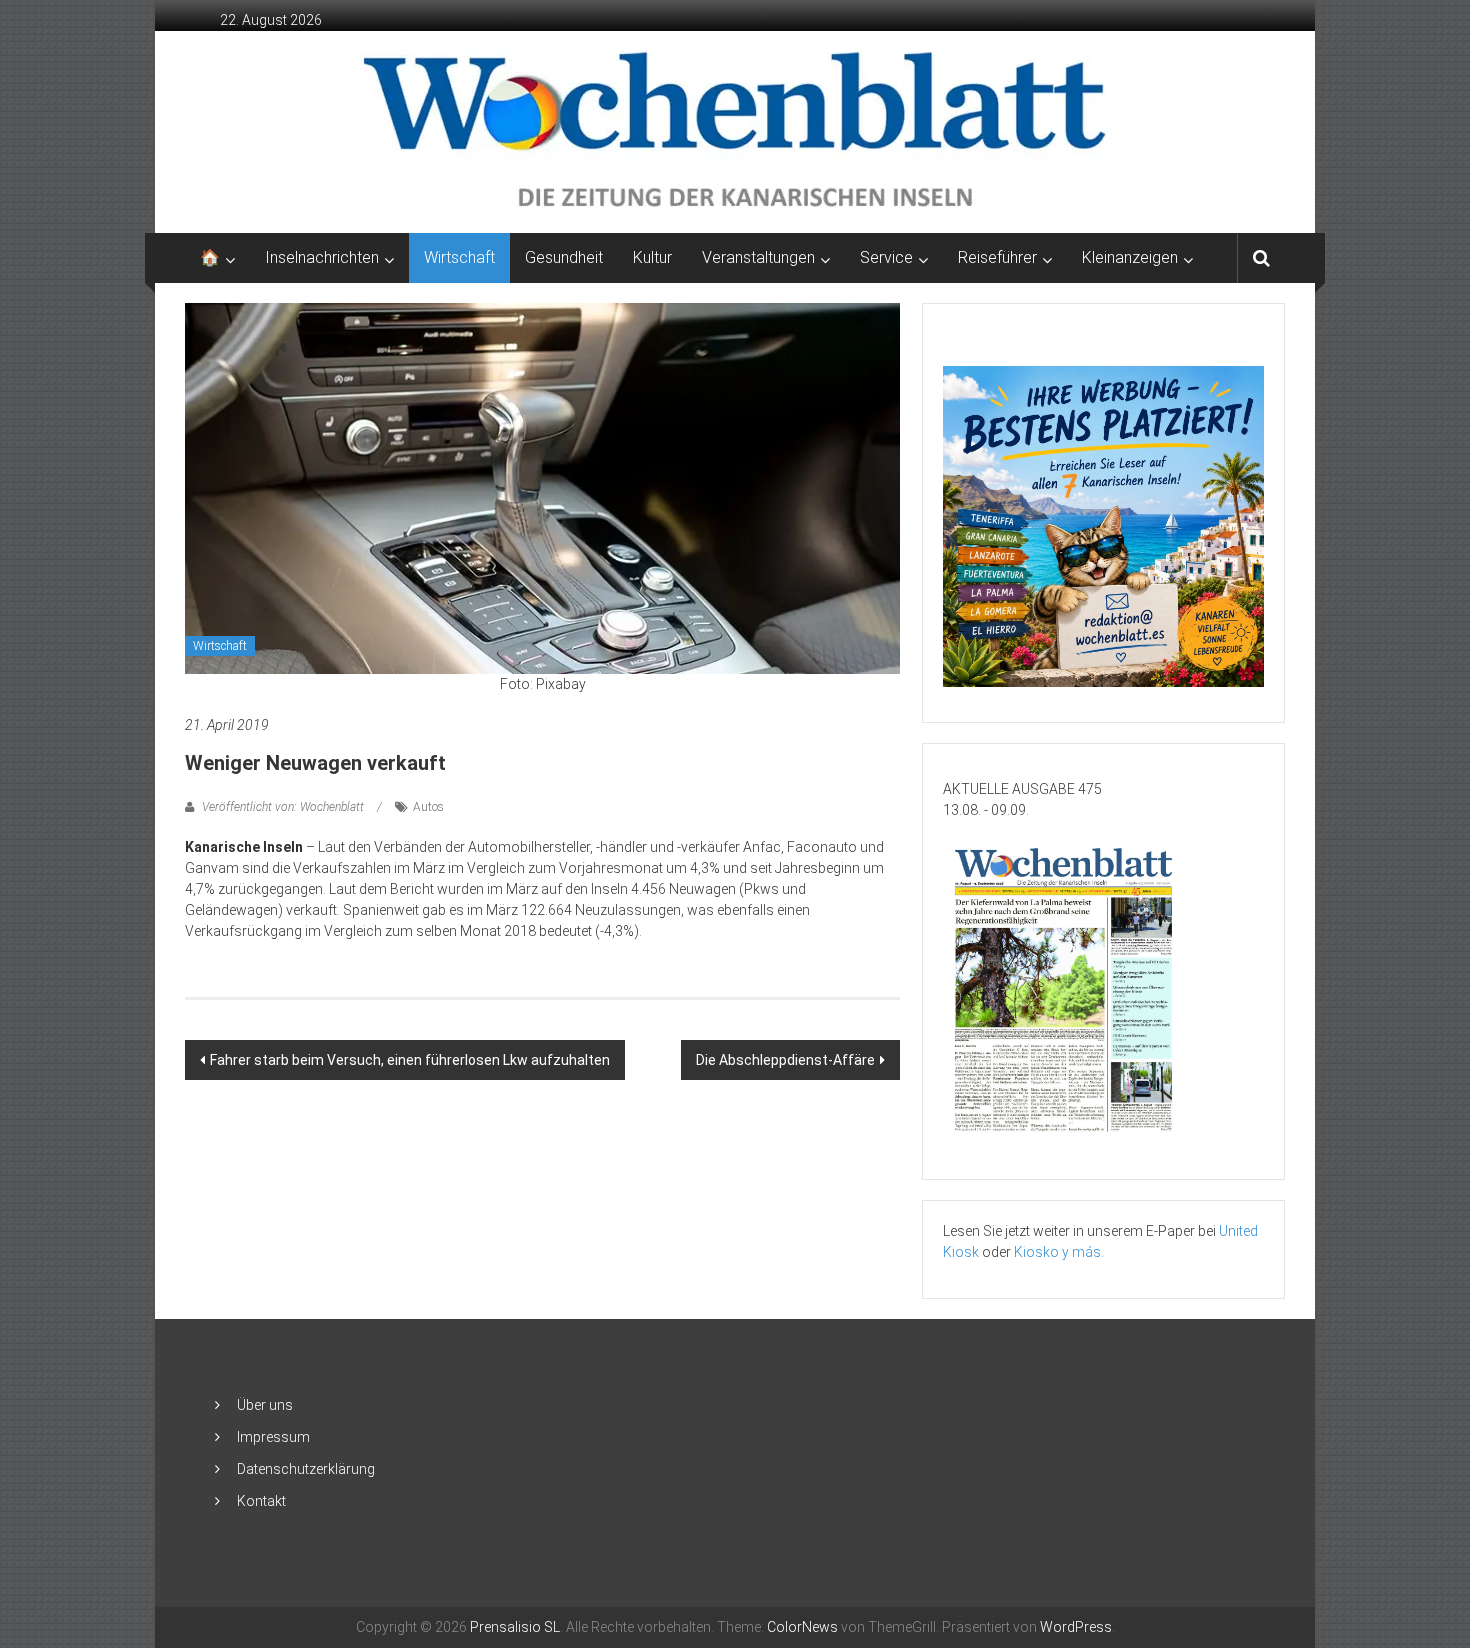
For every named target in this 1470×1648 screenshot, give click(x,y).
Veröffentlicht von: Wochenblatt (283, 807)
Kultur (652, 257)
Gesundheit (564, 257)
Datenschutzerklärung (306, 1469)
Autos (428, 807)
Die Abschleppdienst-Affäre (785, 1060)
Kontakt (261, 1501)
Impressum (273, 1437)
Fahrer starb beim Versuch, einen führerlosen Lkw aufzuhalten (410, 1060)
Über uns (265, 1405)
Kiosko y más (1057, 1252)
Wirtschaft (459, 257)
